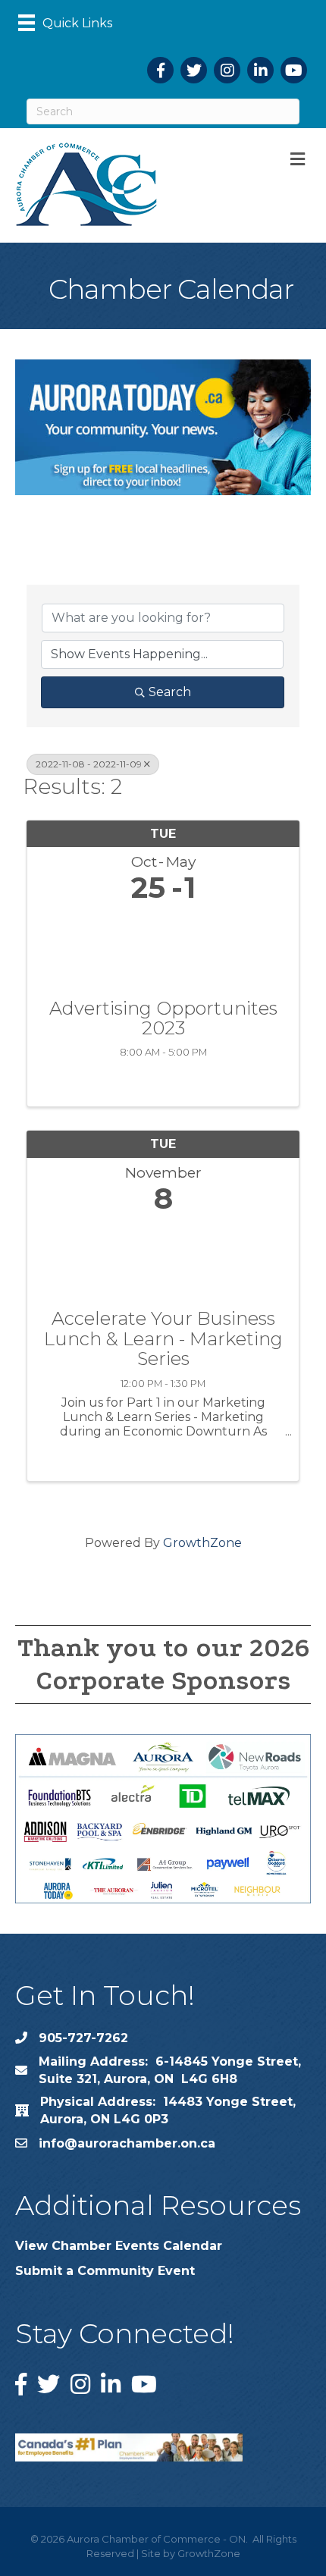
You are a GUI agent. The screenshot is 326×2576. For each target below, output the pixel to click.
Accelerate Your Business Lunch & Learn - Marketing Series (163, 1339)
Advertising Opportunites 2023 (163, 1019)
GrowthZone (202, 1543)
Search (170, 692)
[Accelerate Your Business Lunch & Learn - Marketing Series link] (163, 1258)
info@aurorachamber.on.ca (127, 2143)
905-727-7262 (83, 2038)
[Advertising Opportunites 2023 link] (163, 948)
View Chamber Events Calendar (119, 2246)
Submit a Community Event (105, 2271)
